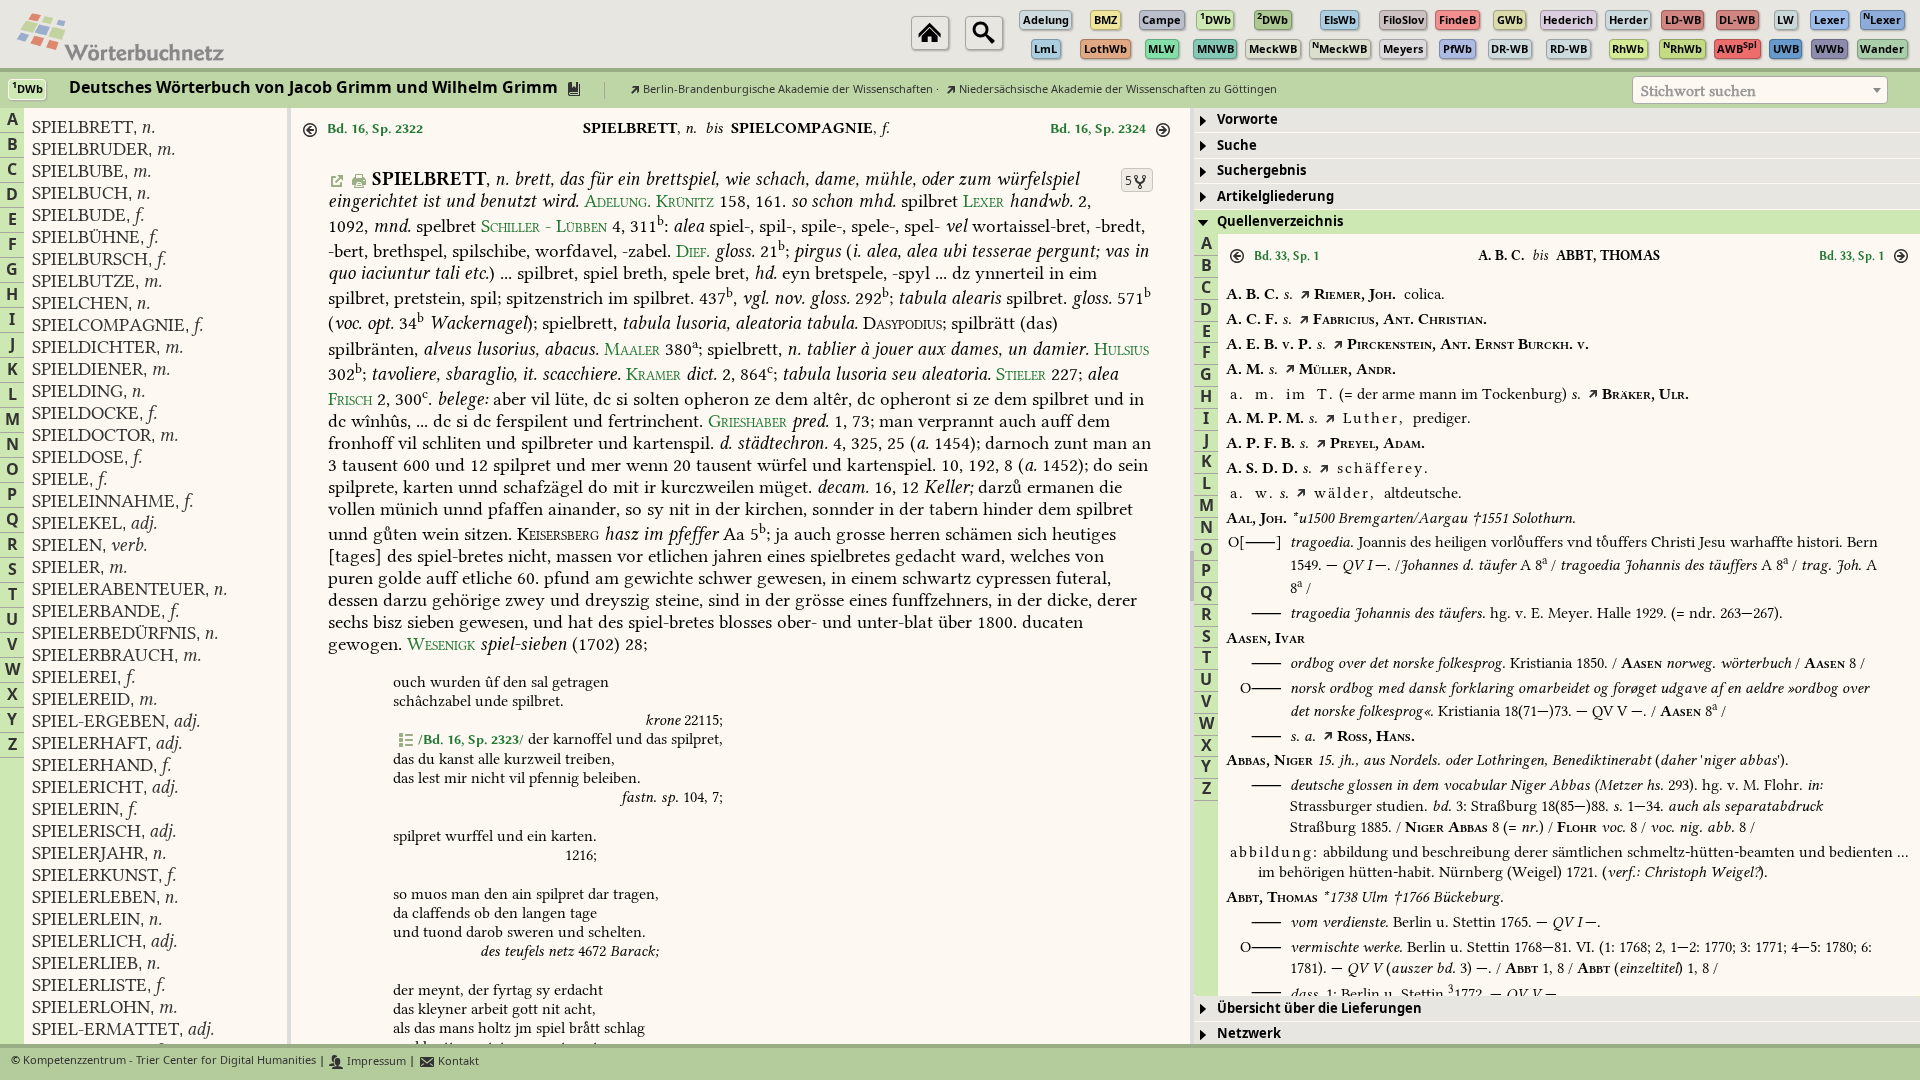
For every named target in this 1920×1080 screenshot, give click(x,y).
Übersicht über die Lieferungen (1319, 1008)
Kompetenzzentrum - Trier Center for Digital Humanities (169, 1061)
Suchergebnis (1261, 170)
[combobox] (1760, 90)
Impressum (375, 1061)
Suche (1237, 145)
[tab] (1557, 120)
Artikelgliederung (1275, 196)
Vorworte (1247, 119)
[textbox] (1760, 91)
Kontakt (457, 1061)
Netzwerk (1249, 1033)
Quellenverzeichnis (1280, 221)
